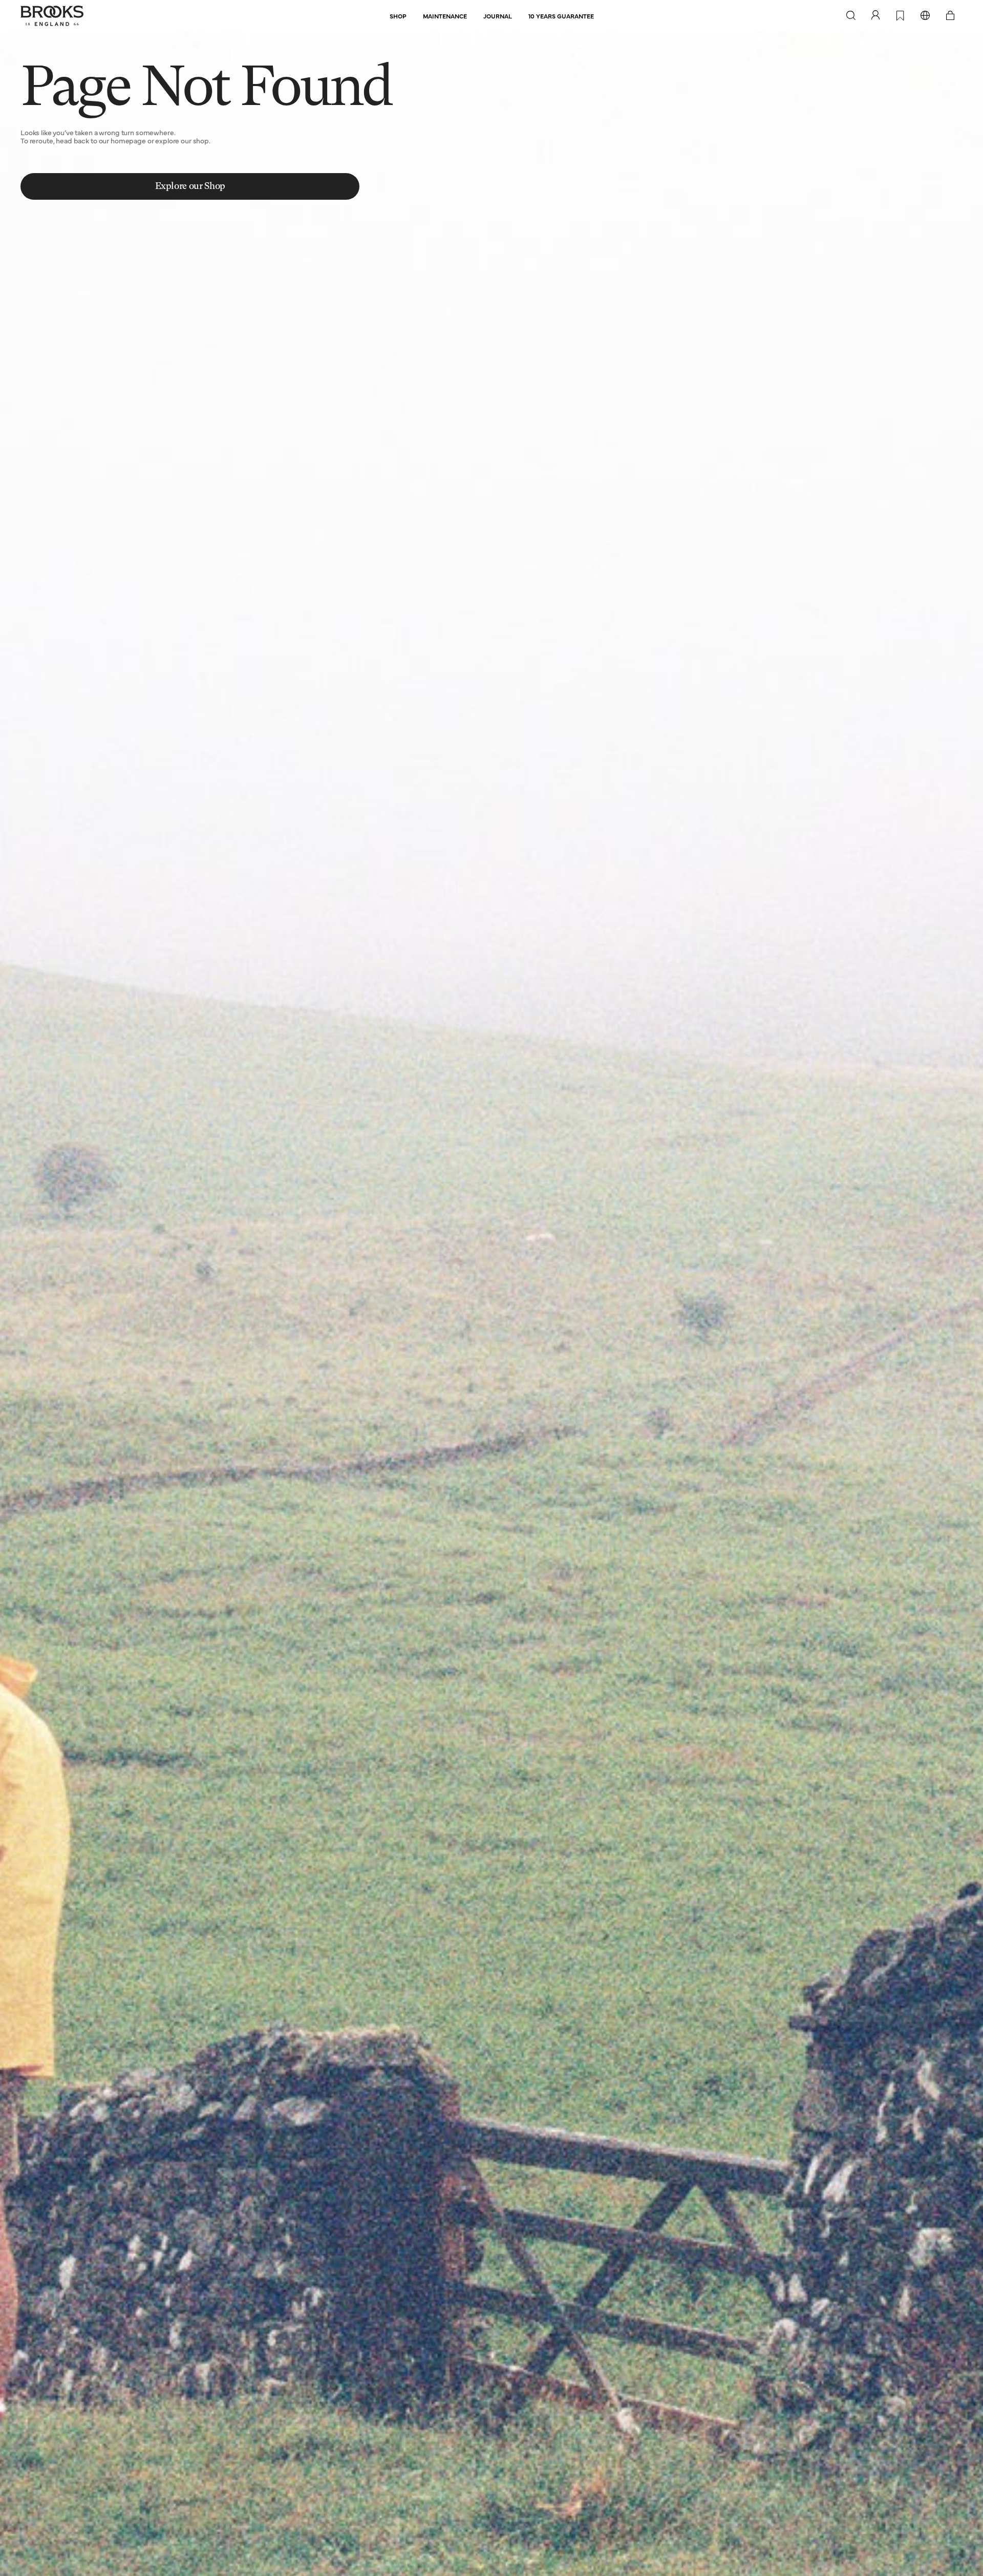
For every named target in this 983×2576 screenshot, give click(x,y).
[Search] (851, 16)
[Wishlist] (900, 16)
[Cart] (950, 16)
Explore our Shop (190, 186)
